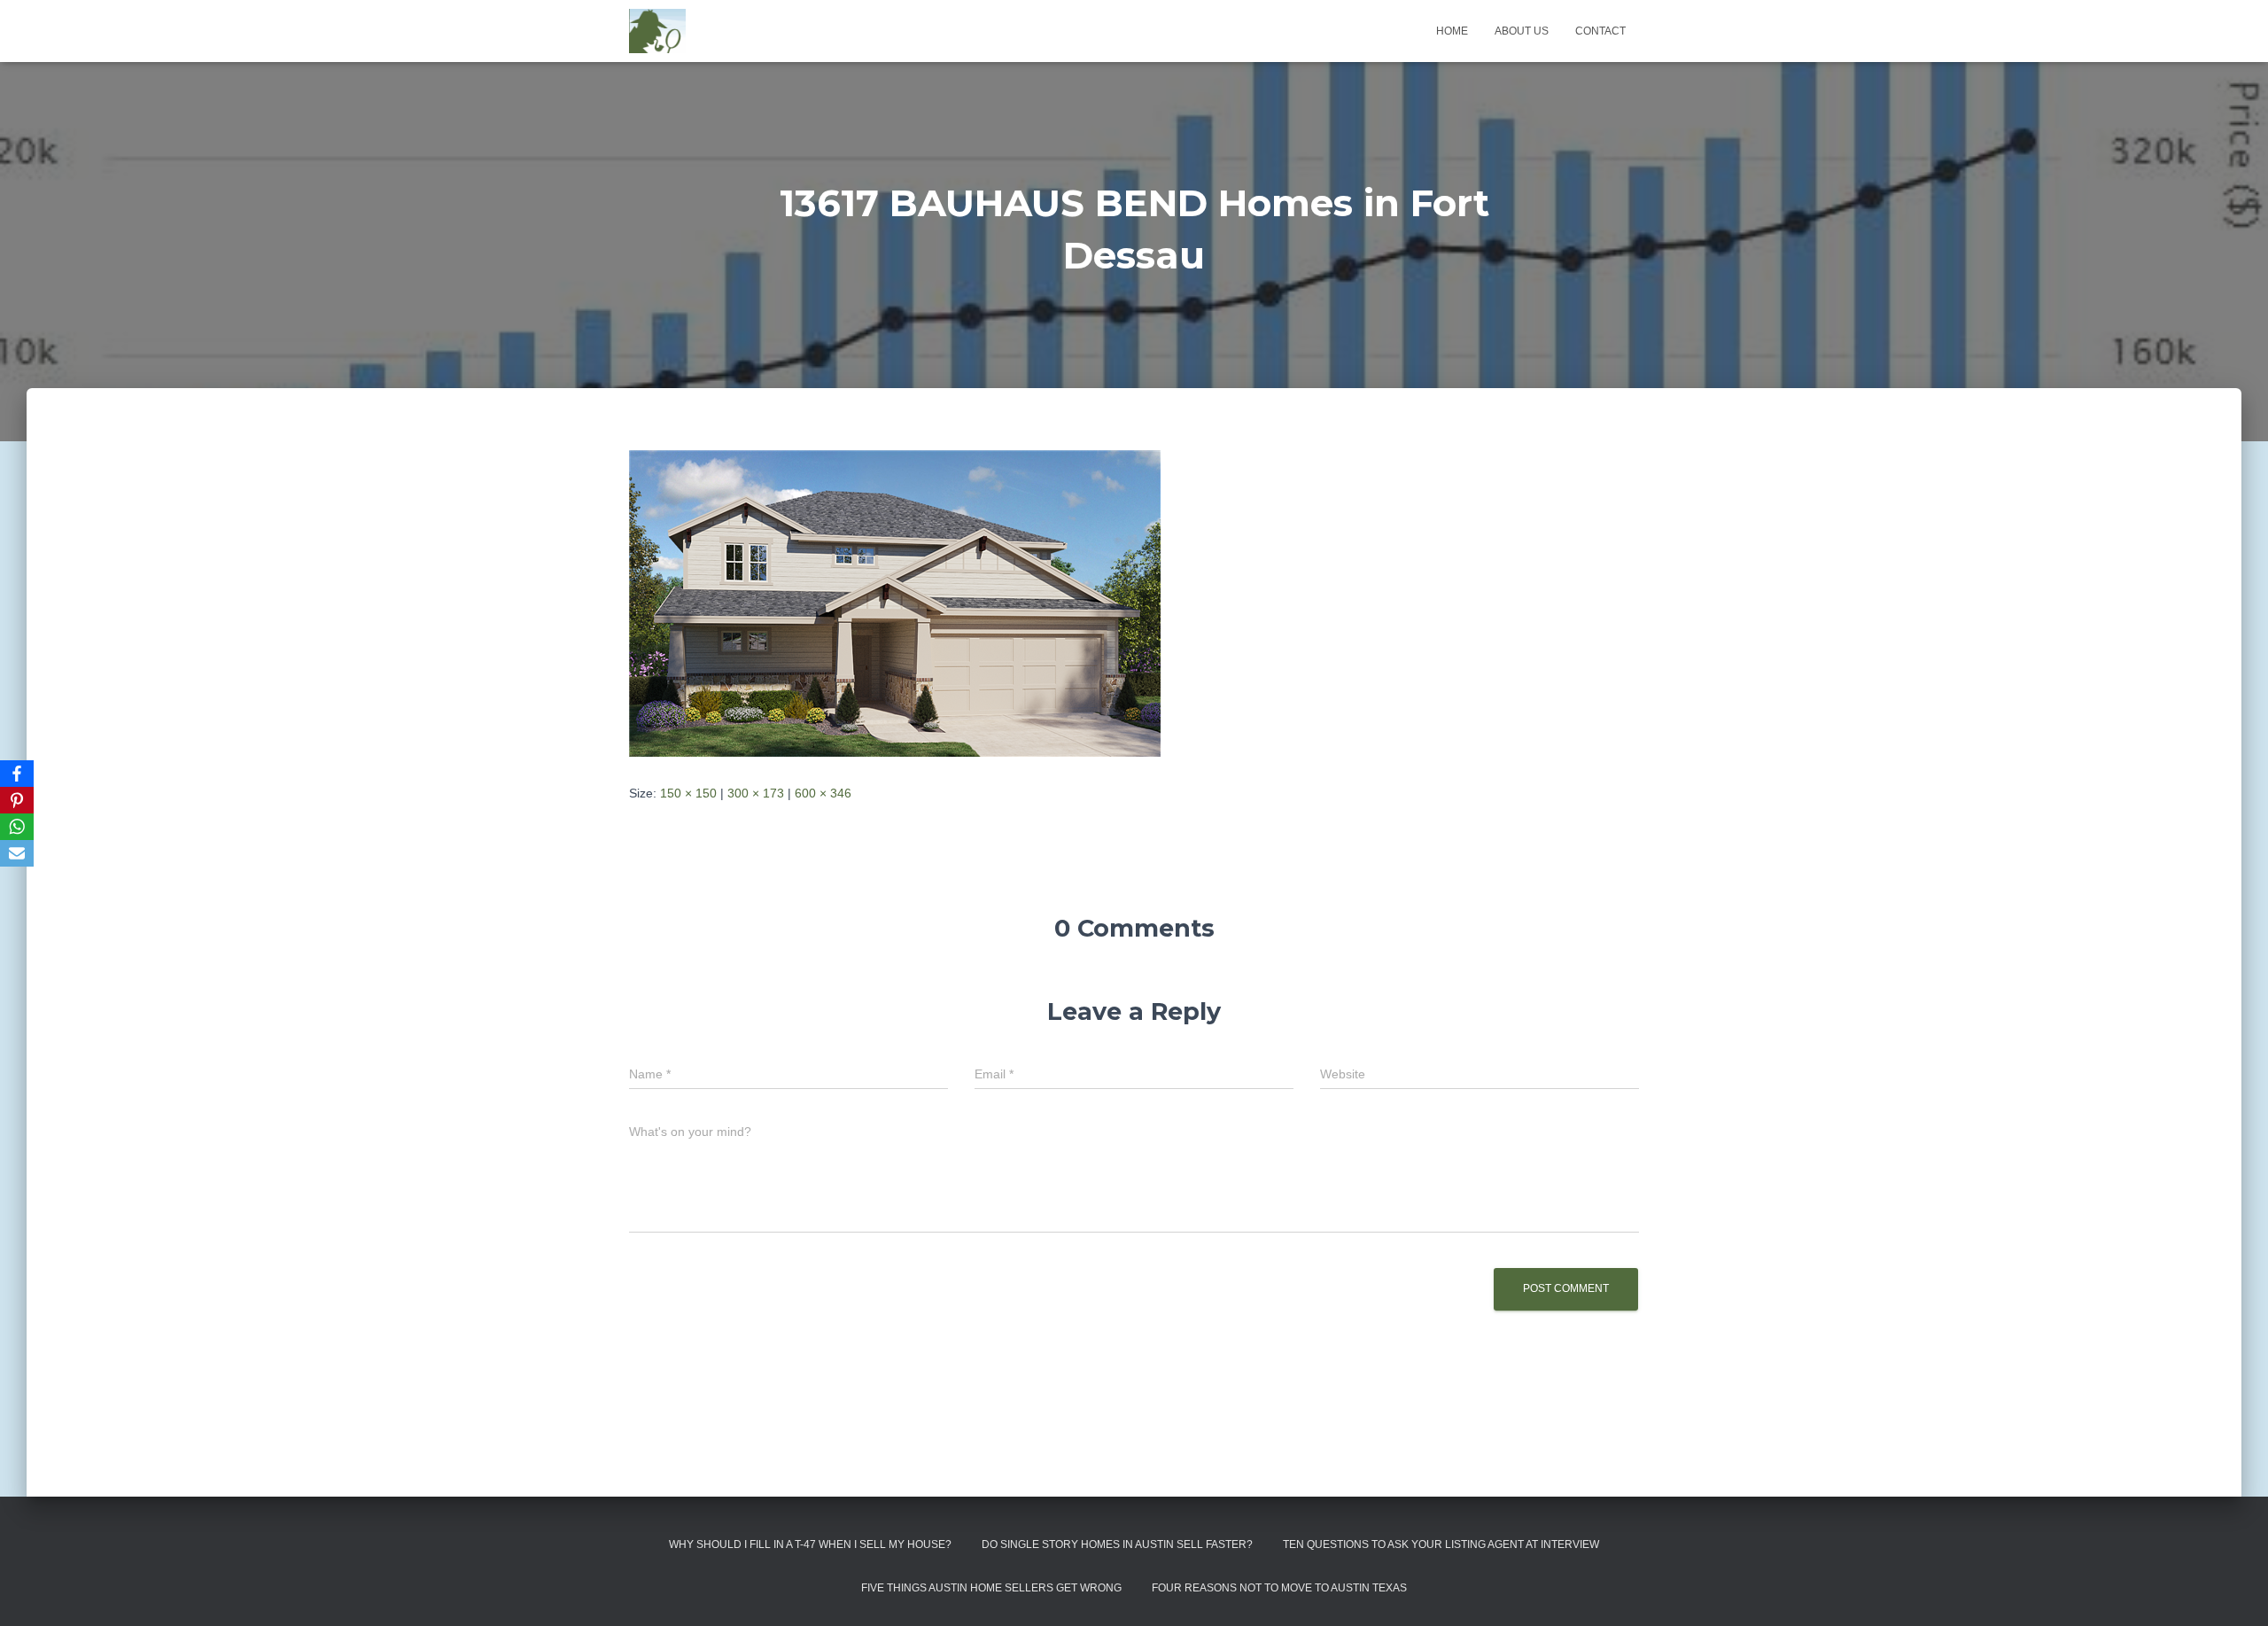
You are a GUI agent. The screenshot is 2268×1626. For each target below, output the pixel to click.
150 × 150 (688, 793)
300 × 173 (756, 793)
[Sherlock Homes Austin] (657, 31)
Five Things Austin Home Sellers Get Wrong (991, 1588)
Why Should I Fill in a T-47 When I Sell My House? (810, 1544)
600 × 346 (823, 793)
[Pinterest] (17, 800)
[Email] (17, 853)
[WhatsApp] (17, 827)
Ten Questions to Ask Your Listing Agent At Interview (1441, 1544)
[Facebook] (17, 774)
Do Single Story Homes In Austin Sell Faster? (1117, 1544)
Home (1452, 31)
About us (1522, 31)
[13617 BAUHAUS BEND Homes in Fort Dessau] (895, 602)
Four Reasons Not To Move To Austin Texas (1279, 1588)
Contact (1600, 31)
